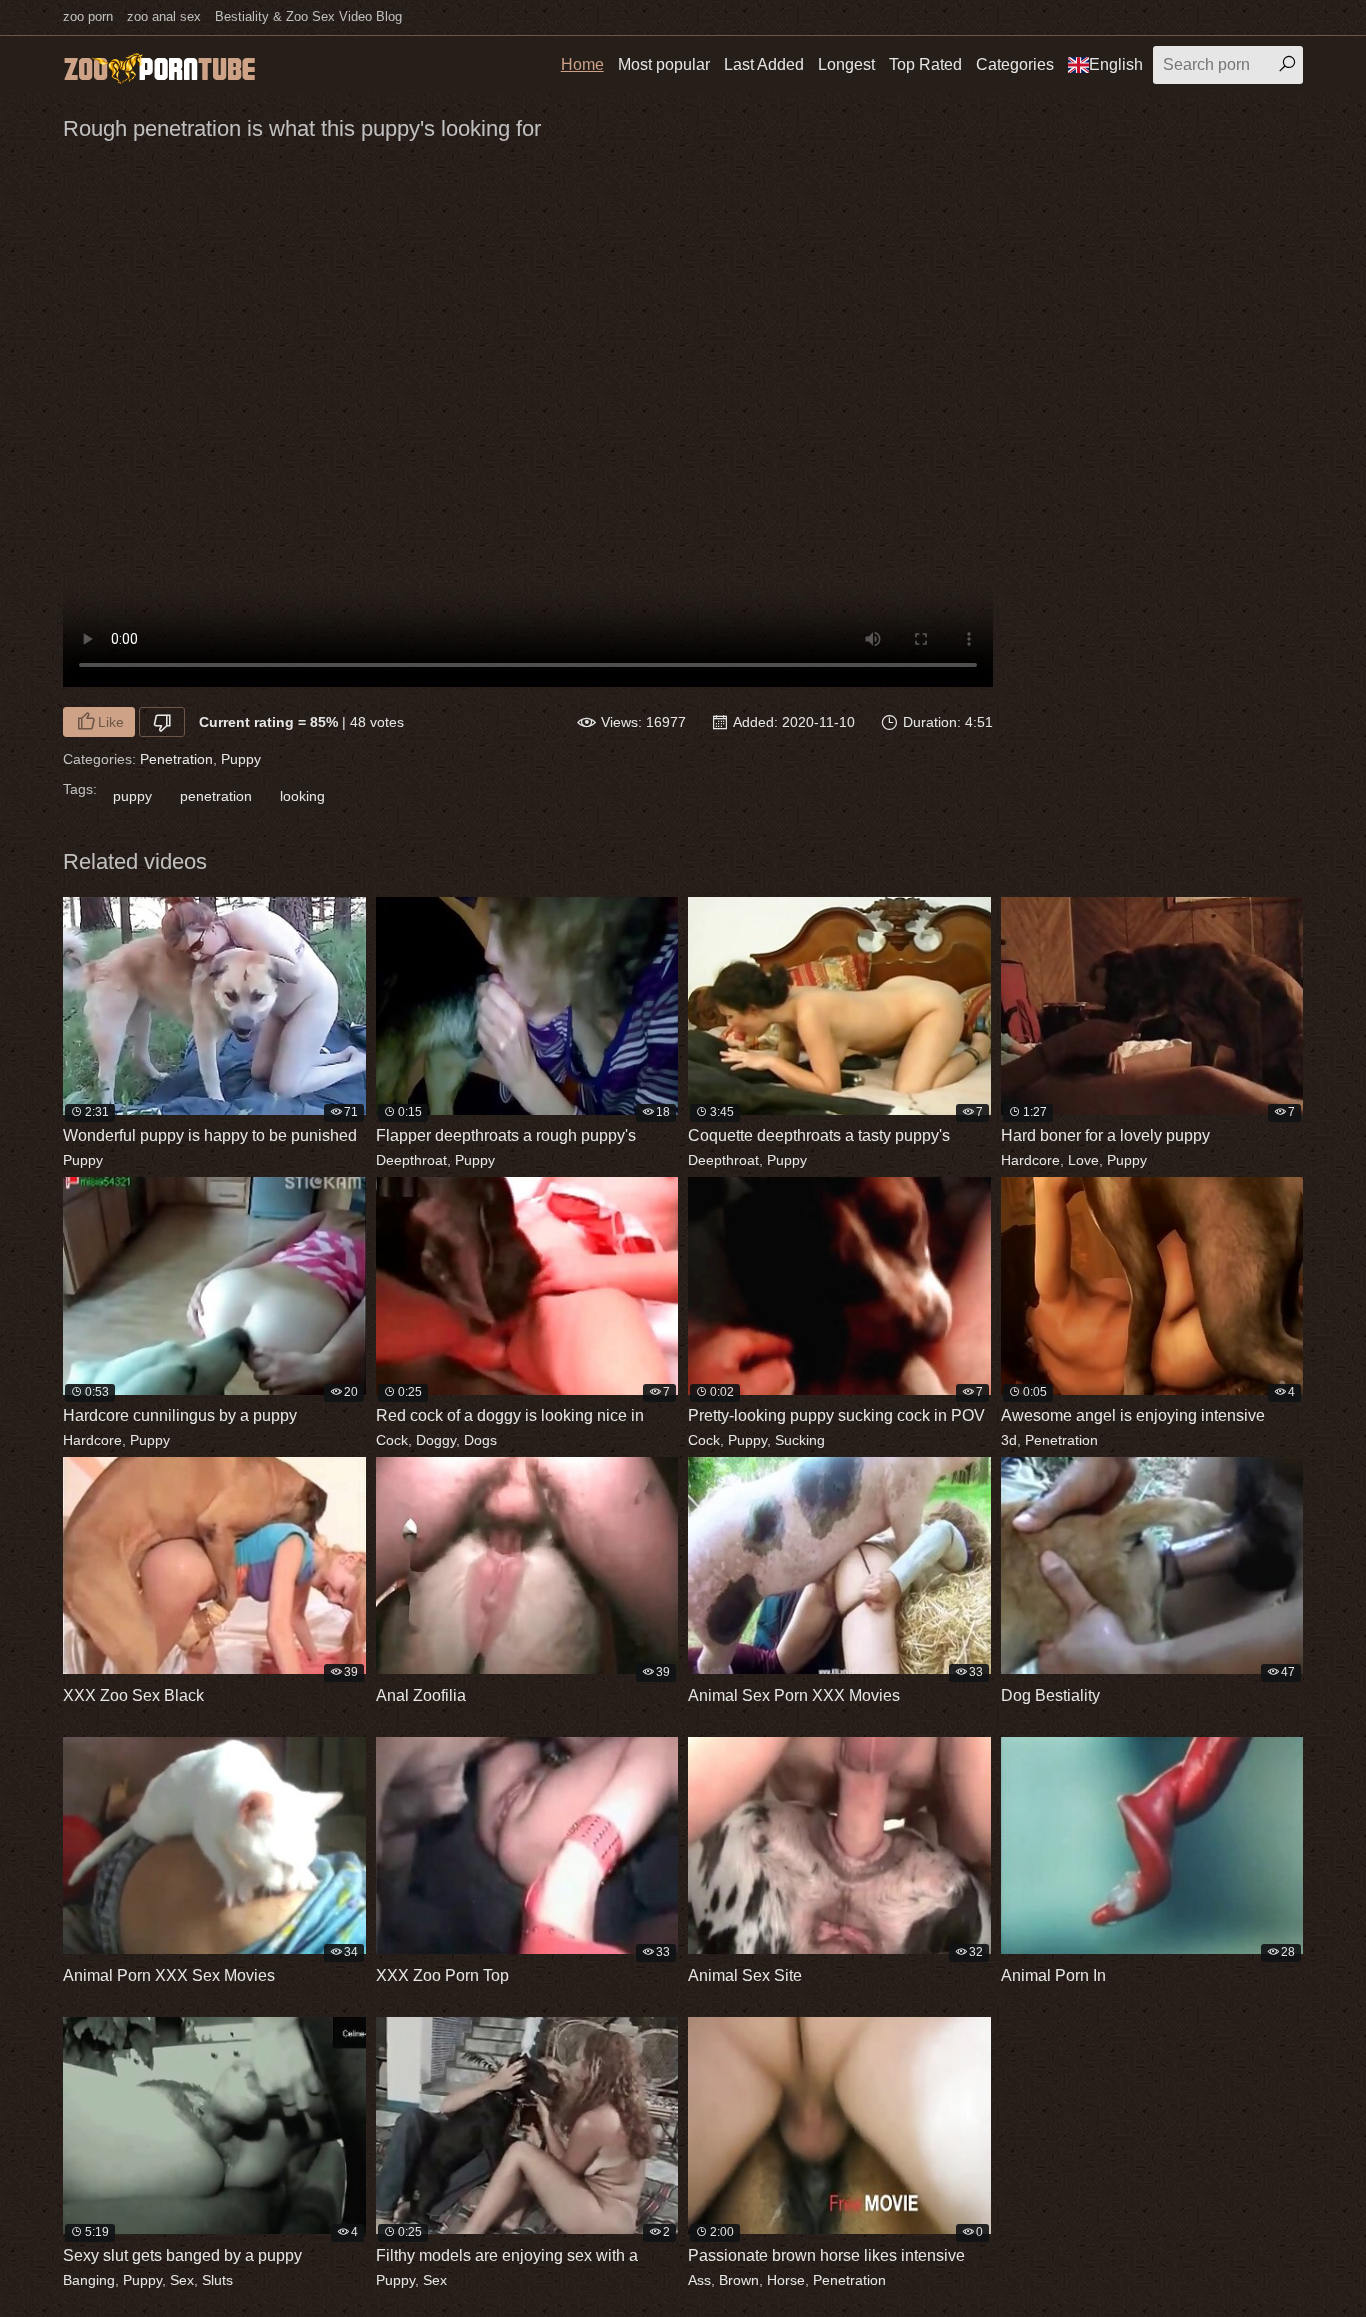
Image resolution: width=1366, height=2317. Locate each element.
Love (1083, 1160)
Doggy (436, 1440)
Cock (392, 1440)
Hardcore (1030, 1160)
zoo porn (88, 16)
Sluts (217, 2280)
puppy (132, 796)
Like (111, 722)
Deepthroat (411, 1160)
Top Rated (925, 64)
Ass (699, 2280)
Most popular (664, 64)
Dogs (480, 1440)
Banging (89, 2280)
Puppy (241, 759)
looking (302, 796)
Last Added (764, 64)
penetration (216, 796)
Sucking (800, 1440)
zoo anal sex (164, 16)
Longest (846, 64)
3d (1009, 1440)
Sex (182, 2280)
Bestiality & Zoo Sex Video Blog (308, 16)
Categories (1015, 64)
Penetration (176, 759)
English (1116, 64)
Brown (739, 2280)
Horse (786, 2280)
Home (582, 64)
